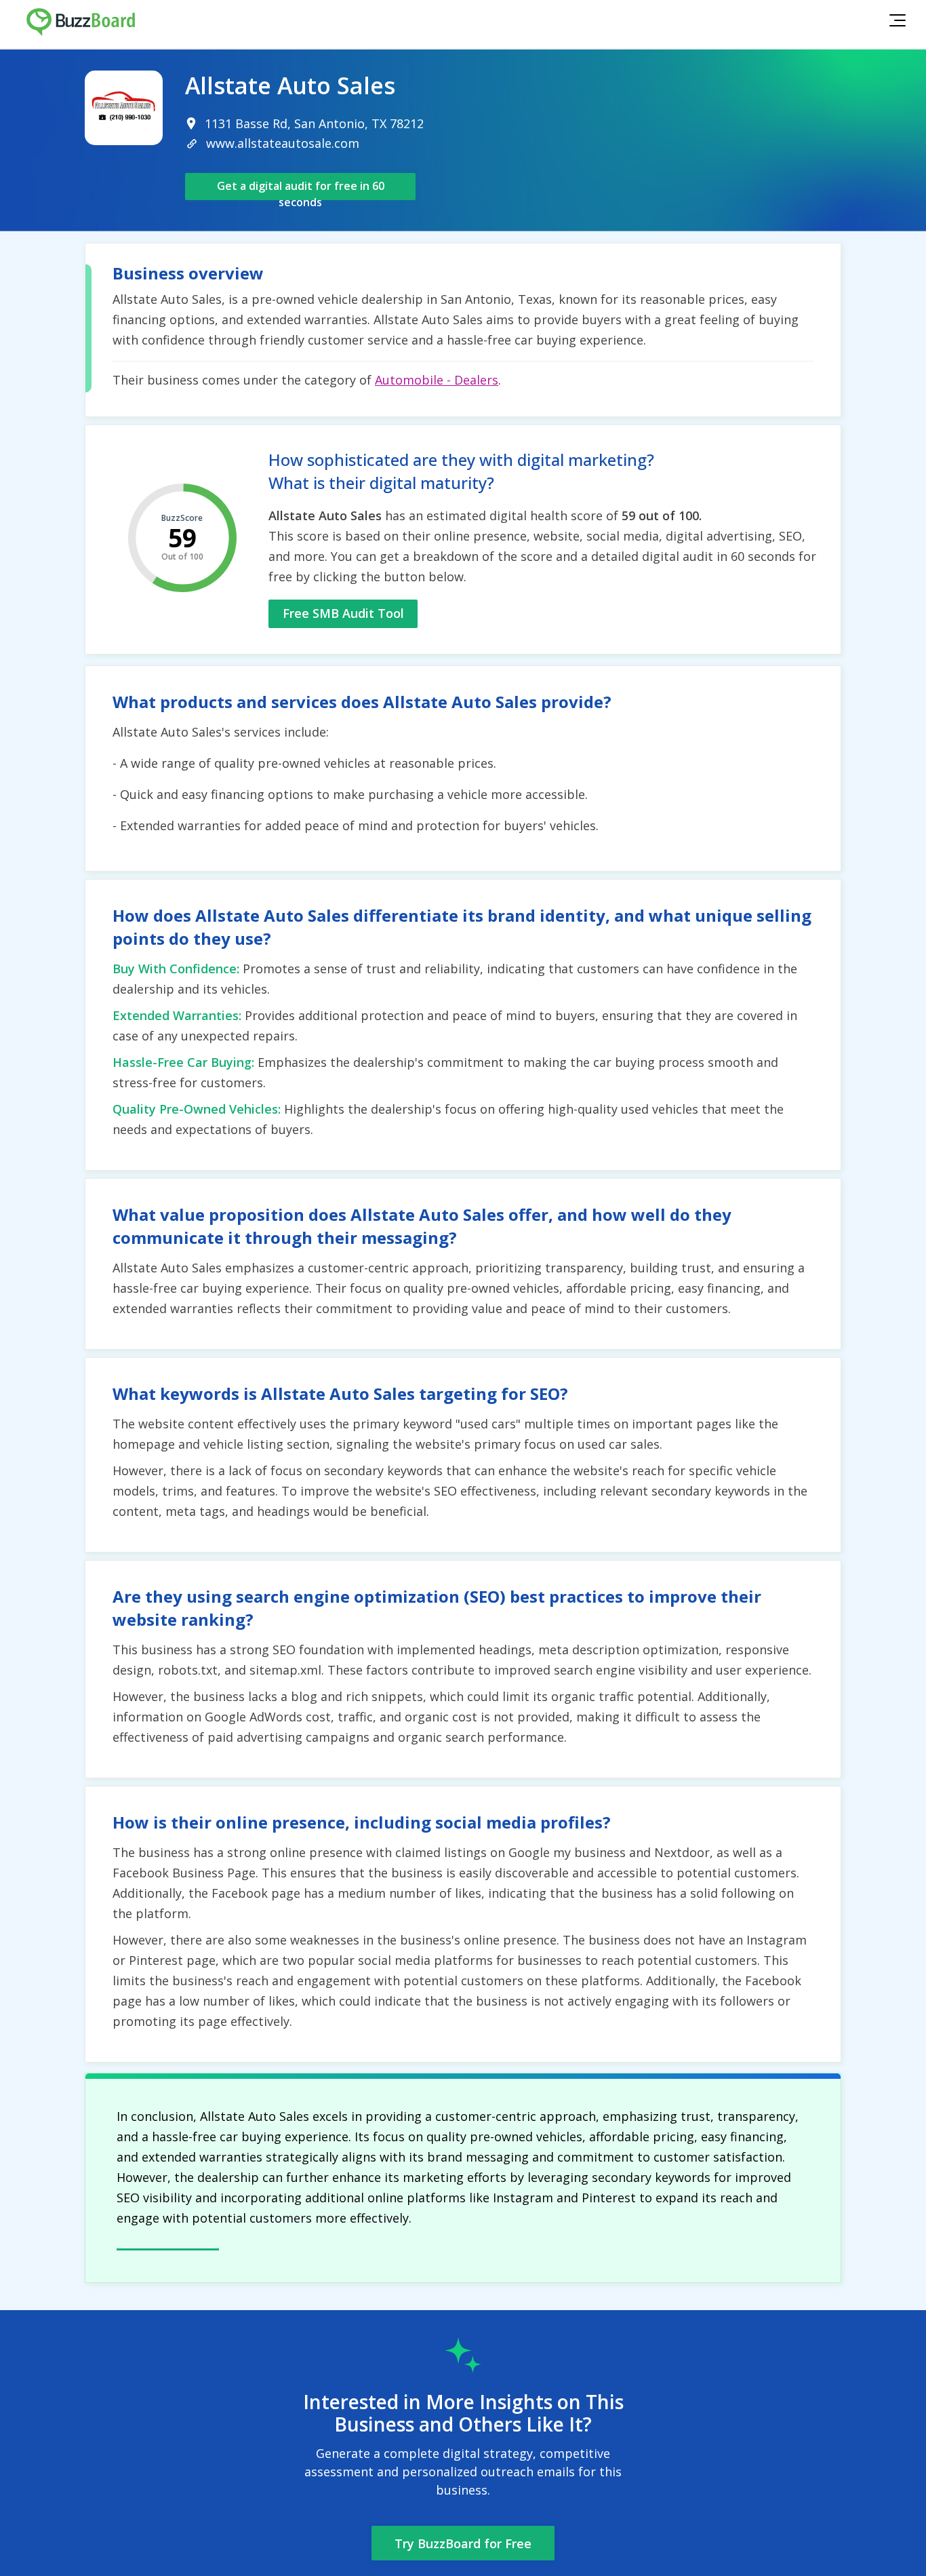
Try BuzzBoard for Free (463, 2543)
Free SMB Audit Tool (343, 613)
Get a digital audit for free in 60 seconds (301, 189)
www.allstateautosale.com (283, 143)
